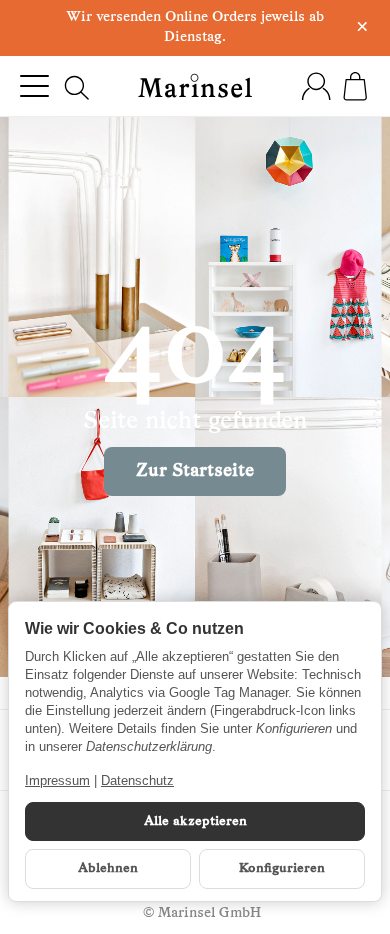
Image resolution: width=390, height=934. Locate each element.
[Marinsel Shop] (195, 85)
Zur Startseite (195, 471)
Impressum (57, 780)
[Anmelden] (316, 86)
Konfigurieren (282, 868)
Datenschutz (137, 780)
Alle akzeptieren (195, 821)
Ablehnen (108, 868)
